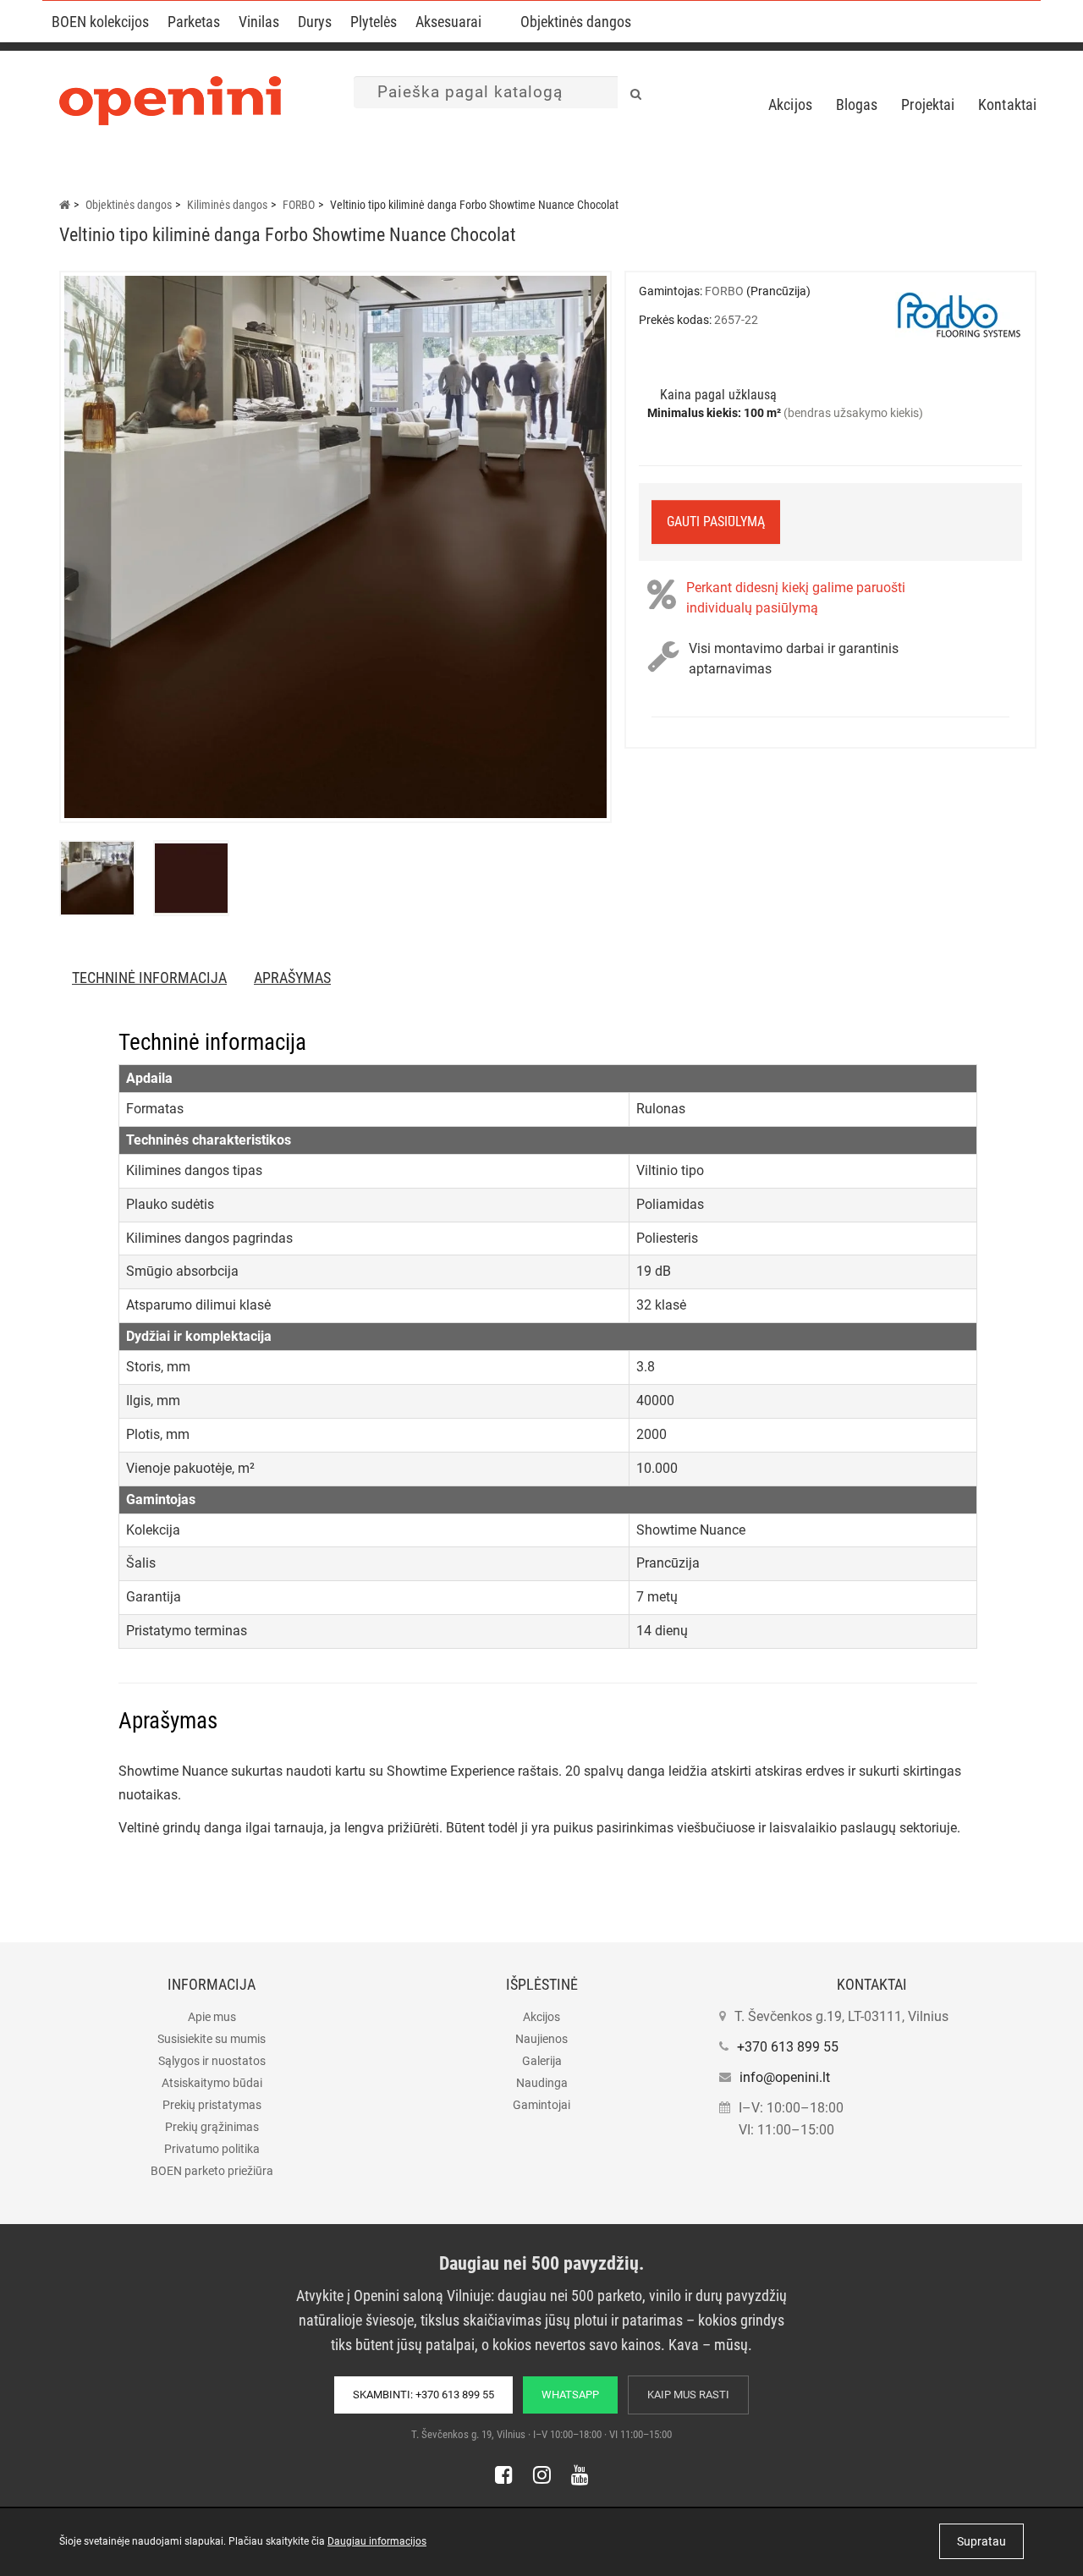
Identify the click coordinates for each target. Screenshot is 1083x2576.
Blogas (857, 104)
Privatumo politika (212, 2149)
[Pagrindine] (65, 205)
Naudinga (542, 2083)
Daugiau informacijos (377, 2541)
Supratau (981, 2541)
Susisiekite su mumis (212, 2039)
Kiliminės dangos (227, 205)
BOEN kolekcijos (100, 22)
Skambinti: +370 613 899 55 (423, 2395)
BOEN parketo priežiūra (212, 2171)
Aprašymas (292, 978)
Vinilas (259, 22)
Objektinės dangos (576, 22)
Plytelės (374, 22)
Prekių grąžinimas (212, 2127)
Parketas (194, 22)
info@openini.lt (785, 2077)
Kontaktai (1007, 104)
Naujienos (541, 2039)
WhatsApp (570, 2395)
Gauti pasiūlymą (716, 522)
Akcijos (790, 104)
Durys (315, 22)
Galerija (542, 2061)
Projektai (928, 104)
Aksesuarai (448, 22)
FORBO (299, 205)
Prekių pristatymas (212, 2105)
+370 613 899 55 (788, 2047)
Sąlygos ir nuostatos (212, 2061)
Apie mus (212, 2017)
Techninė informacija (149, 978)
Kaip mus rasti (688, 2395)
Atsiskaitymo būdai (212, 2083)
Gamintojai (541, 2105)
